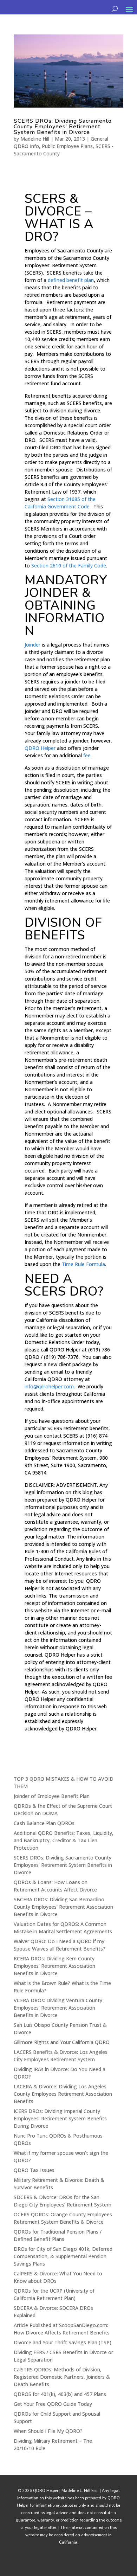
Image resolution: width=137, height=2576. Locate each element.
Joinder (32, 645)
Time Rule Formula (83, 1264)
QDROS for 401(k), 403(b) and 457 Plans (60, 2394)
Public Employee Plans (67, 146)
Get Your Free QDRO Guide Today (53, 2404)
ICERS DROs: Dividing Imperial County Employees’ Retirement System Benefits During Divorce (60, 2118)
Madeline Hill (35, 139)
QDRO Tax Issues (34, 2170)
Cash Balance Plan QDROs (44, 1823)
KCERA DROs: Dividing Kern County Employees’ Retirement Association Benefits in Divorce (54, 1966)
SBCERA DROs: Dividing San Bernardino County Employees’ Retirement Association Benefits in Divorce (63, 1907)
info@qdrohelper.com (49, 1386)
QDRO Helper (40, 748)
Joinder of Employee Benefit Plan (52, 1796)
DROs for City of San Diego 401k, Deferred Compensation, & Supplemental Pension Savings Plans (63, 2256)
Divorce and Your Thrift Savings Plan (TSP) (63, 2342)
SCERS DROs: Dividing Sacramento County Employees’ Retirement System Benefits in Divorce (63, 127)
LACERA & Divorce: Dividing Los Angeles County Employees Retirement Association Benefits (63, 2094)
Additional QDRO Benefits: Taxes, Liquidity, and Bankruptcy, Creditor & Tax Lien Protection (64, 1840)
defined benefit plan (71, 280)
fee (87, 755)
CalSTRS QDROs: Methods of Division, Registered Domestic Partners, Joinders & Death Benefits (62, 2377)
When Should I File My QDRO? (48, 2431)
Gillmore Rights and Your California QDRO (62, 2042)
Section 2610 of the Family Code (69, 566)
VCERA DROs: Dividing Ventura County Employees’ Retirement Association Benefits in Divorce (58, 2008)
